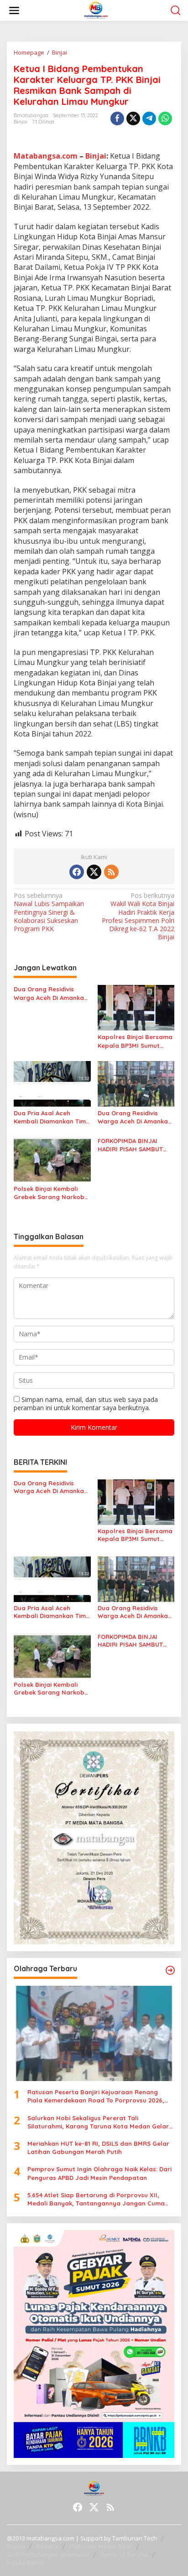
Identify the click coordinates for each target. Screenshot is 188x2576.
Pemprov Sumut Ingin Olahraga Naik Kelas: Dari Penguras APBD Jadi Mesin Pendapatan (99, 2173)
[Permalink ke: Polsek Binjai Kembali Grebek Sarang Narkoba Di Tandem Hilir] (52, 1159)
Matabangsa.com (46, 156)
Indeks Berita (25, 2563)
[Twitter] (94, 872)
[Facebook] (77, 872)
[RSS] (111, 872)
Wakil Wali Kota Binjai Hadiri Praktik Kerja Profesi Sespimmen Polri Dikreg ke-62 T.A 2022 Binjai (138, 916)
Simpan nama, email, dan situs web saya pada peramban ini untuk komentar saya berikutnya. (86, 1404)
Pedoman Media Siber (101, 2546)
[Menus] (14, 10)
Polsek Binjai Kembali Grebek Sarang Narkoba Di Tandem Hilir (51, 1193)
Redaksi (47, 2546)
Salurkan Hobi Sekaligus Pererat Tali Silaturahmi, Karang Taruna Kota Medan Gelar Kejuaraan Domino (98, 2122)
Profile (16, 2546)
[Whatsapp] (165, 118)
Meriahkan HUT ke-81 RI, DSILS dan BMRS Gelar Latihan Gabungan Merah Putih (98, 2148)
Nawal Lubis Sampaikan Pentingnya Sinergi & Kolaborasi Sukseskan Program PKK (49, 912)
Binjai (21, 122)
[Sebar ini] (117, 118)
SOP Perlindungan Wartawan (48, 2555)
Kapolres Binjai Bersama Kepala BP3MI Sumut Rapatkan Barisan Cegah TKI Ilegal (136, 1041)
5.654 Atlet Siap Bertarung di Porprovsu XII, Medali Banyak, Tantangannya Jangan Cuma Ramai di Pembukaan (96, 2199)
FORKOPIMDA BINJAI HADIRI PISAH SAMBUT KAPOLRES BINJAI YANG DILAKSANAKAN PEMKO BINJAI (132, 1145)
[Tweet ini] (133, 118)
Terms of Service (124, 2555)
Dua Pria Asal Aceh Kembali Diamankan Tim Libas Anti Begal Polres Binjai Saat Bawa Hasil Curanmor (50, 1117)
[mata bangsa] (96, 10)
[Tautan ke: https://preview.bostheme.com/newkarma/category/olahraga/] (170, 1970)
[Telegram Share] (149, 118)
